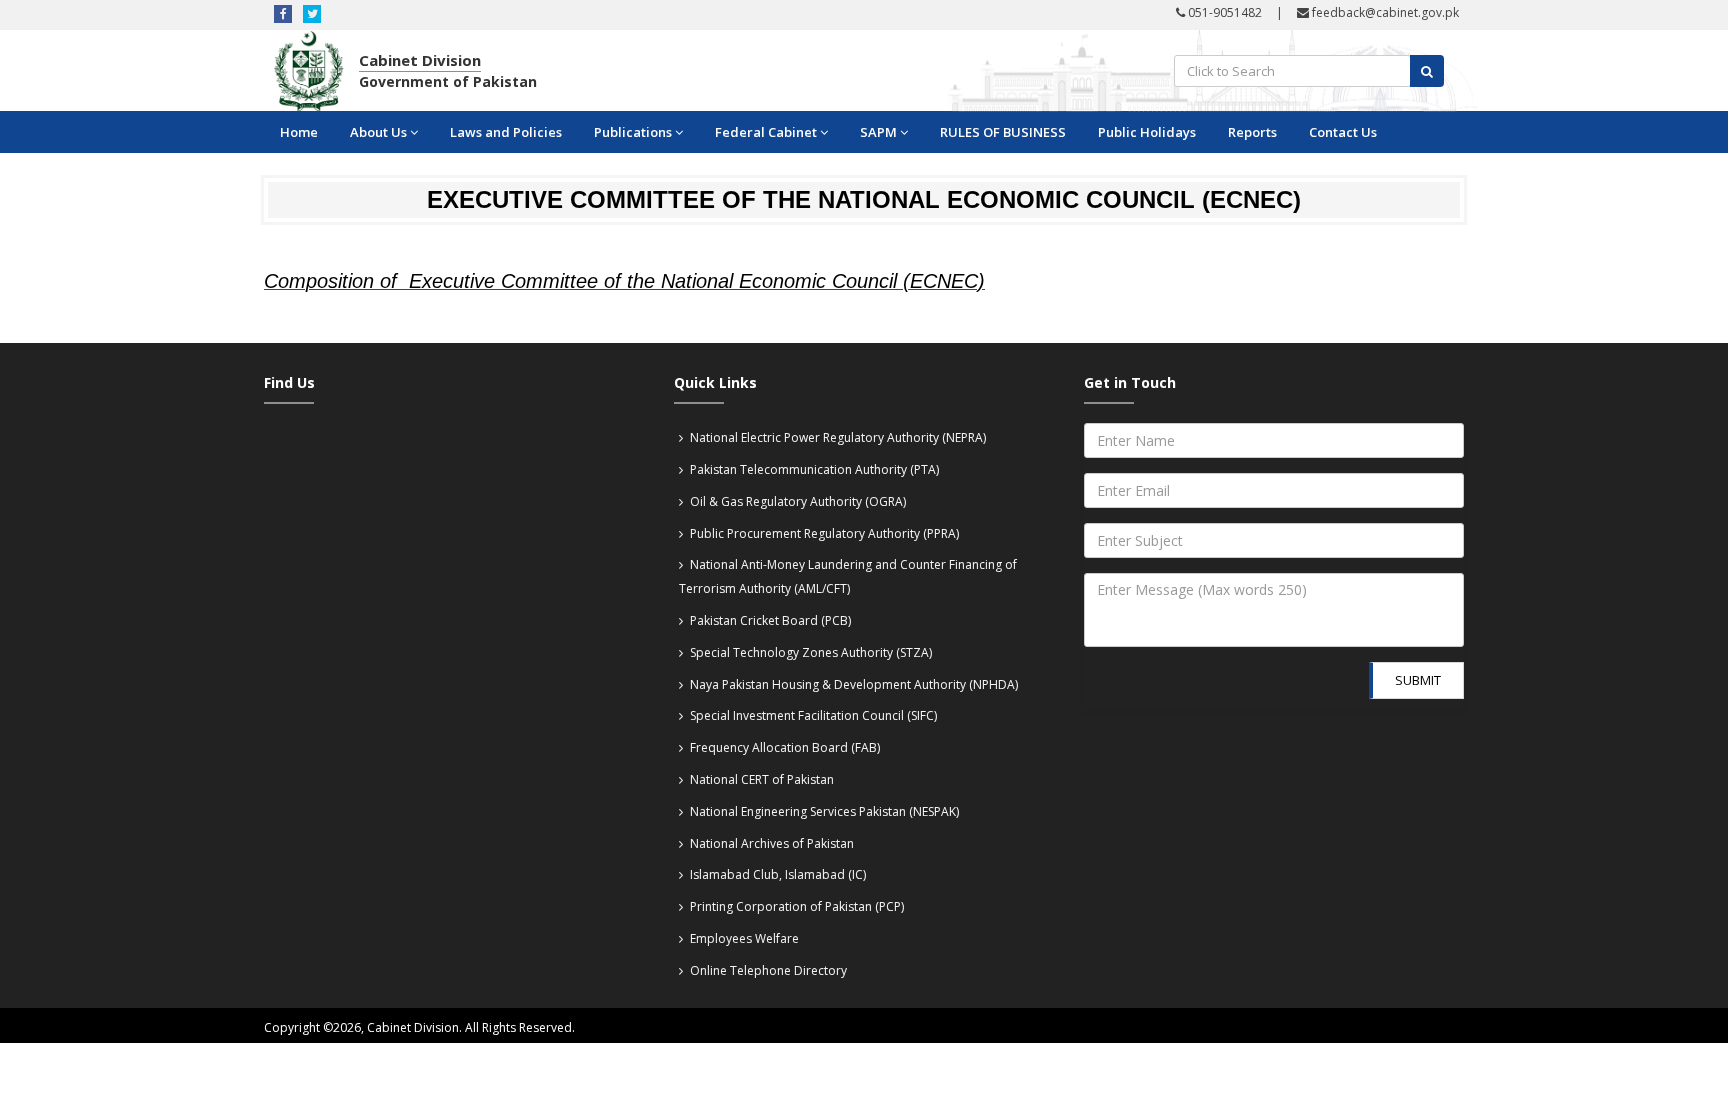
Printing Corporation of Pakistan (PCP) (795, 906)
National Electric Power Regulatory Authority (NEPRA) (836, 437)
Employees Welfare (743, 938)
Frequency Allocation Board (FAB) (783, 747)
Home (299, 132)
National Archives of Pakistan (770, 843)
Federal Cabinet (766, 132)
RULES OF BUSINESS (1003, 132)
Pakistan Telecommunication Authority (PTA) (813, 469)
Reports (1252, 132)
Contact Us (1343, 132)
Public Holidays (1147, 132)
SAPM (878, 132)
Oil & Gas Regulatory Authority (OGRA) (796, 501)
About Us (378, 132)
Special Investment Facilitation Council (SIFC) (812, 715)
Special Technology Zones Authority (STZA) (809, 652)
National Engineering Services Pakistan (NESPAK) (823, 811)
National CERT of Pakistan (760, 779)
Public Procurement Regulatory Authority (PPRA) (823, 533)
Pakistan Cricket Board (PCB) (769, 620)
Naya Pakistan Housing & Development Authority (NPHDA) (852, 684)
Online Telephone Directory (767, 970)
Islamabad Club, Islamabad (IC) (776, 874)
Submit (1418, 680)
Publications (633, 132)
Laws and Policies (506, 132)
